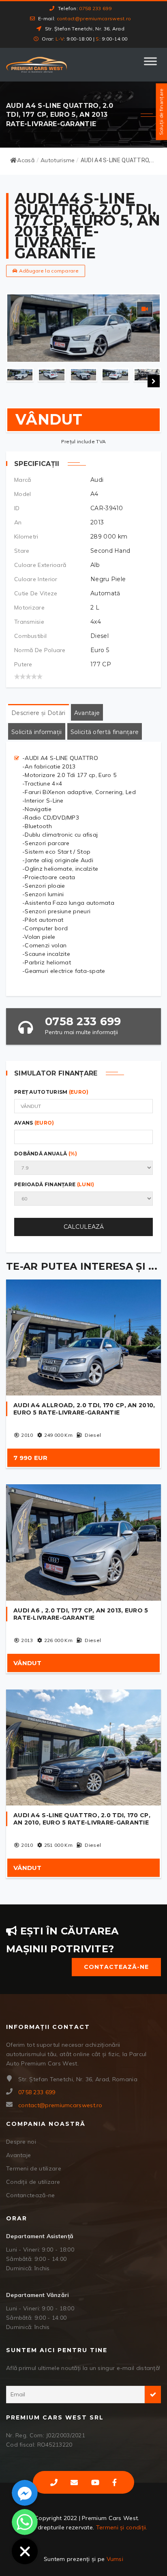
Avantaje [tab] (87, 713)
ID (17, 508)
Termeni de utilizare (34, 2168)
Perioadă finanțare (54, 1184)
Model (23, 494)
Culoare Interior (36, 579)
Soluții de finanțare (161, 112)
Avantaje (18, 2155)
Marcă (23, 480)
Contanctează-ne (31, 2195)
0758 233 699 (95, 8)
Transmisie (29, 622)
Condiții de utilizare (33, 2182)
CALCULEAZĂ (84, 1227)
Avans (34, 1123)
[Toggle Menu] (150, 64)
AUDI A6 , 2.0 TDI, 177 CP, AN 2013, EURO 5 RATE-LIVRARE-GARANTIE (81, 1614)
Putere (23, 664)
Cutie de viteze (36, 593)
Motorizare (29, 608)
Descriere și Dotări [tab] (39, 713)
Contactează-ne (116, 1967)
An (18, 522)
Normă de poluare (40, 650)
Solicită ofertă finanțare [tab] (105, 732)
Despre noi (21, 2142)
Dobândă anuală (46, 1154)
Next (154, 381)
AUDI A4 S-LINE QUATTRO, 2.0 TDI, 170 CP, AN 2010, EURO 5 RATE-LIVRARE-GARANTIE (82, 1819)
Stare (22, 551)
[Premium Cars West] (36, 65)
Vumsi (115, 2559)
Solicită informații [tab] (37, 732)
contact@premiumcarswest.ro (94, 18)
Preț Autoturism (51, 1092)
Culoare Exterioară (40, 565)
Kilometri (26, 537)
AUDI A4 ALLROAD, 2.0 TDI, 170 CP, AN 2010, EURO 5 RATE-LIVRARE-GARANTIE (84, 1409)
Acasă (26, 160)
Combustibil (30, 636)
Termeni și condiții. (122, 2527)
